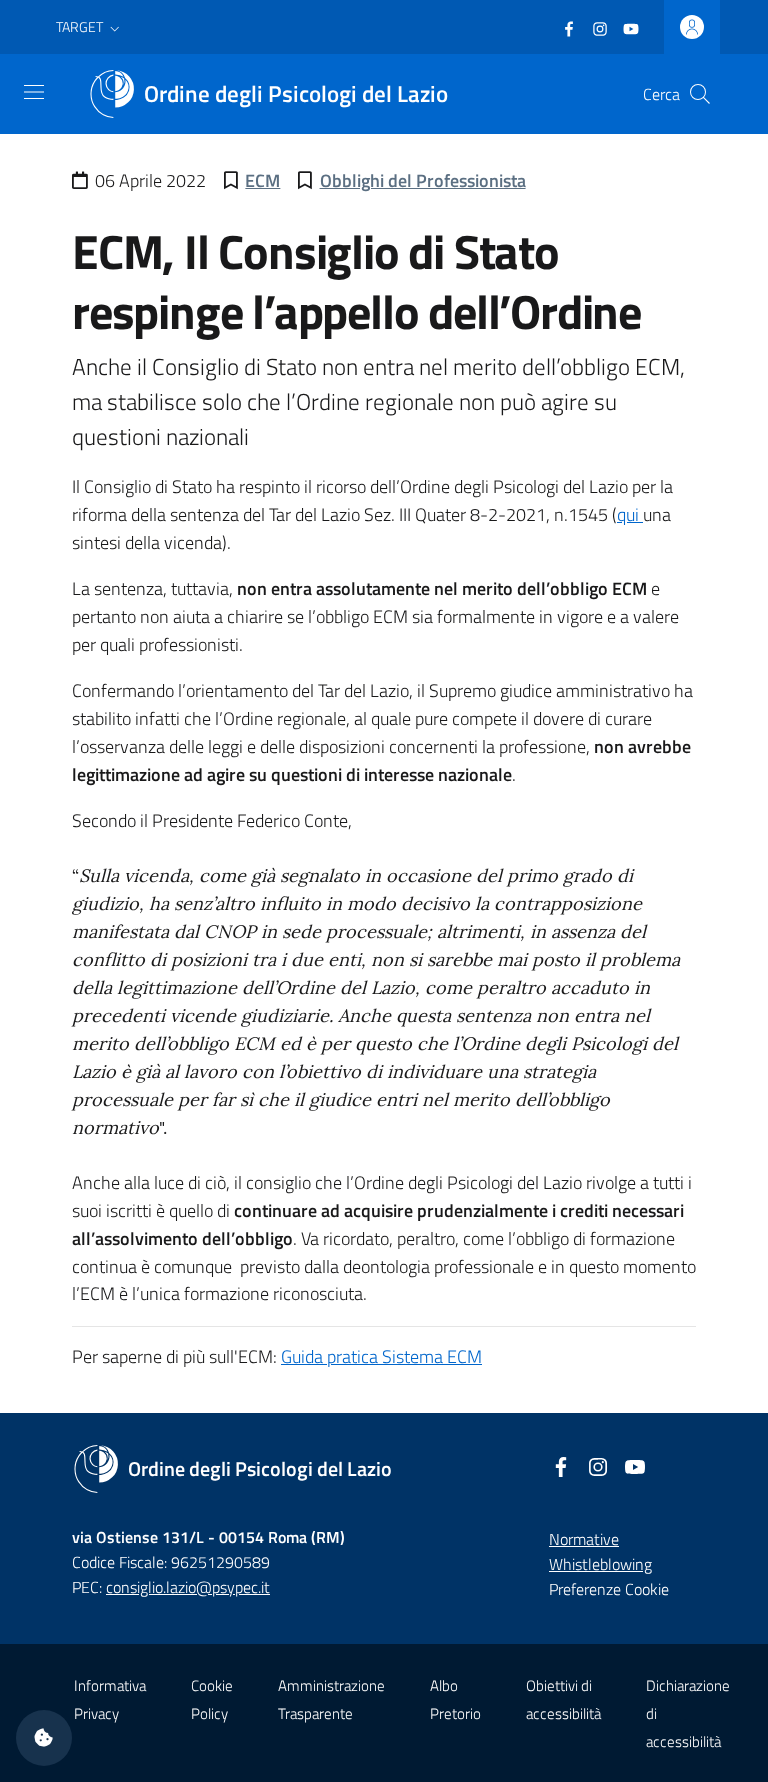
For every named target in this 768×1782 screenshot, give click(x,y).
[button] (90, 27)
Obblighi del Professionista (423, 180)
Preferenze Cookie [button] (609, 1589)
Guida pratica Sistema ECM (381, 1356)
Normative (584, 1539)
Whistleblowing (600, 1564)
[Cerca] (700, 94)
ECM (262, 180)
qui (630, 514)
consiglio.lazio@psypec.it (188, 1587)
